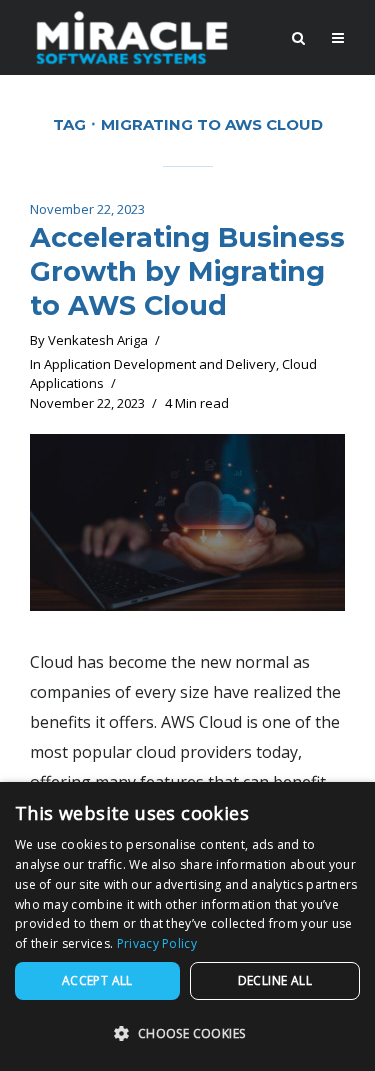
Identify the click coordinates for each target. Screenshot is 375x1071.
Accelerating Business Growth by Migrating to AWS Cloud (187, 271)
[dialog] (187, 926)
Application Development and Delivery (160, 364)
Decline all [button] (275, 980)
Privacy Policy (157, 943)
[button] (187, 1034)
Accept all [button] (97, 980)
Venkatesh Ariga (98, 340)
